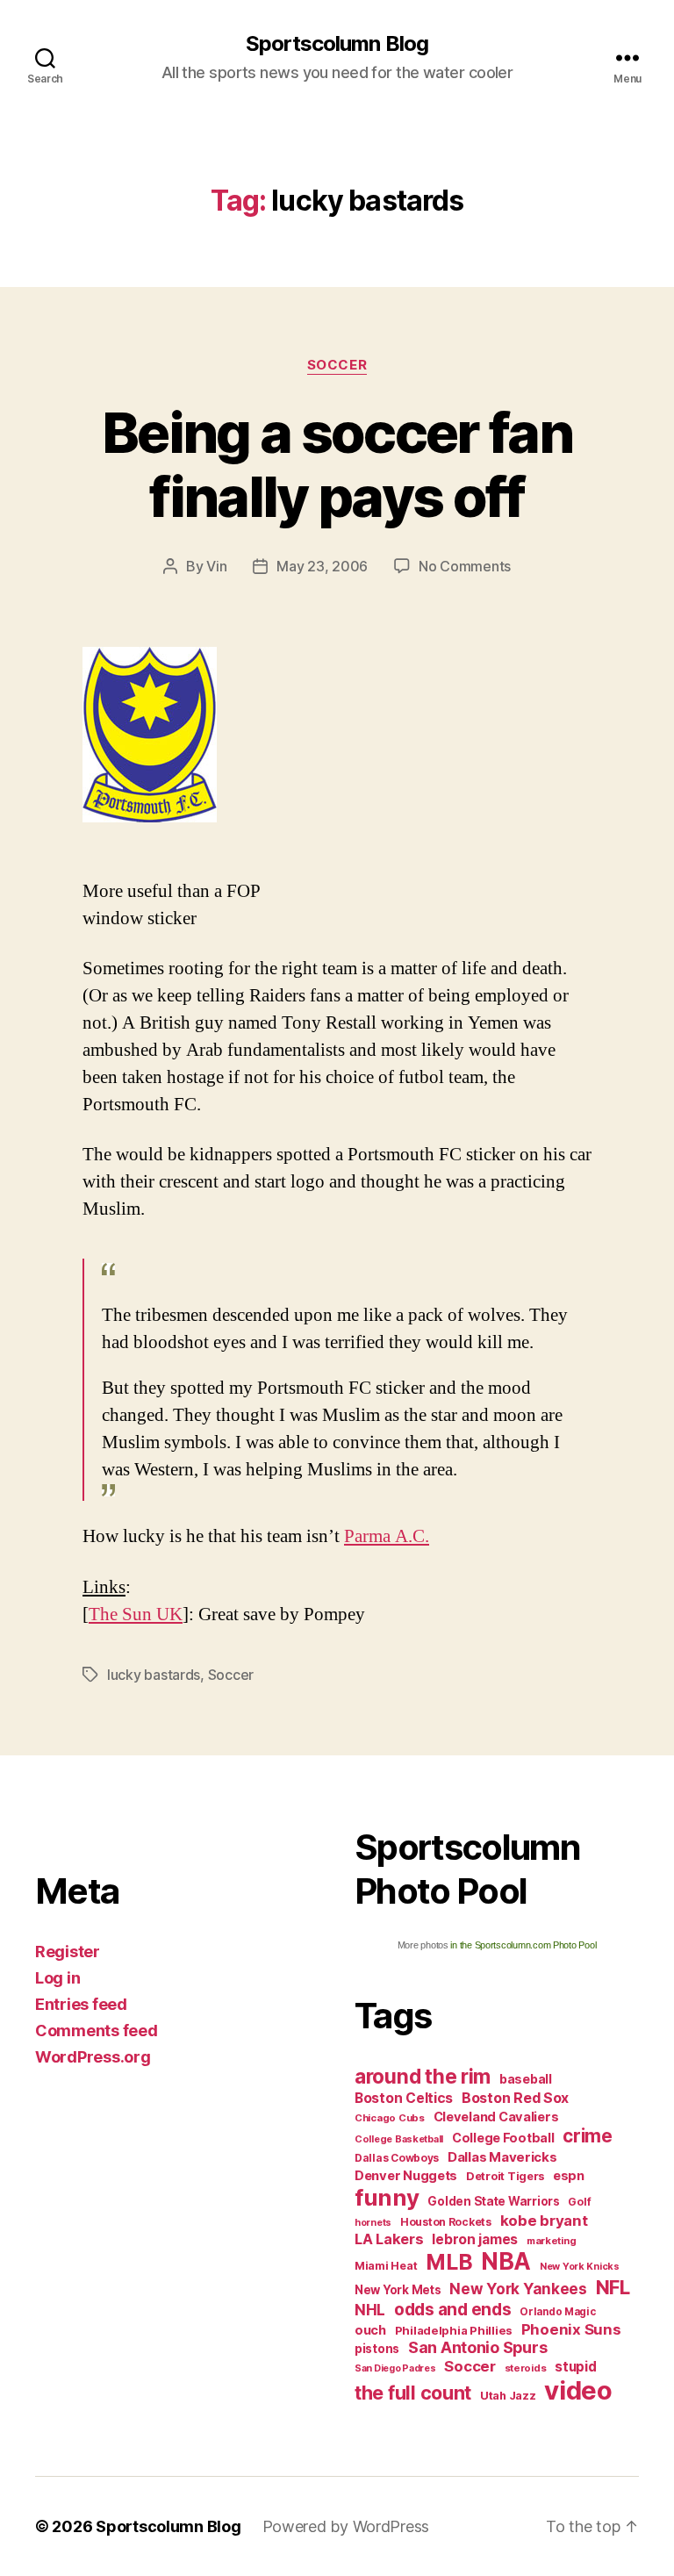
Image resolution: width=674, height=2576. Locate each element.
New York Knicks (580, 2267)
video (578, 2390)
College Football (503, 2138)
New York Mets (398, 2290)
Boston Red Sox (515, 2098)
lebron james (475, 2239)
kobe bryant (544, 2221)
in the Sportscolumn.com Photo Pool (523, 1945)
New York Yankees (518, 2289)
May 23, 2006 (322, 566)
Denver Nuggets (406, 2176)
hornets (373, 2223)
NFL (613, 2287)
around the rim (423, 2076)
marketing (552, 2241)
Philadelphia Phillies (454, 2330)
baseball (526, 2079)
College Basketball (399, 2139)
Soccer (337, 365)
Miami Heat (386, 2266)
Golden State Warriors (493, 2201)
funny (387, 2197)
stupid (575, 2367)
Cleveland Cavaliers (496, 2117)
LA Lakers (389, 2239)
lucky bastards (154, 1675)
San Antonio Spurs (477, 2347)
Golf (579, 2202)
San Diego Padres (395, 2368)
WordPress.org (93, 2057)
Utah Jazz (508, 2396)
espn (569, 2176)
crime (588, 2136)
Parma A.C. (387, 1536)
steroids (526, 2368)
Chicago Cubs (390, 2118)
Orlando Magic (558, 2312)
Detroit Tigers (505, 2176)
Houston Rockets (446, 2222)
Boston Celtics (404, 2098)
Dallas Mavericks (502, 2157)
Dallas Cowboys (397, 2158)
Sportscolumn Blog (337, 44)
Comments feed (97, 2031)
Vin (216, 566)
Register (68, 1952)
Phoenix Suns (571, 2329)
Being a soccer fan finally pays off (337, 464)
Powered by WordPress (346, 2526)
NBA (506, 2261)
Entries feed (81, 2004)
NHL (370, 2310)
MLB (449, 2262)
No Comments (465, 566)
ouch (370, 2330)
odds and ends (453, 2309)
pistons (377, 2349)
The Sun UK (136, 1614)
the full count (415, 2393)
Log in (57, 1978)
